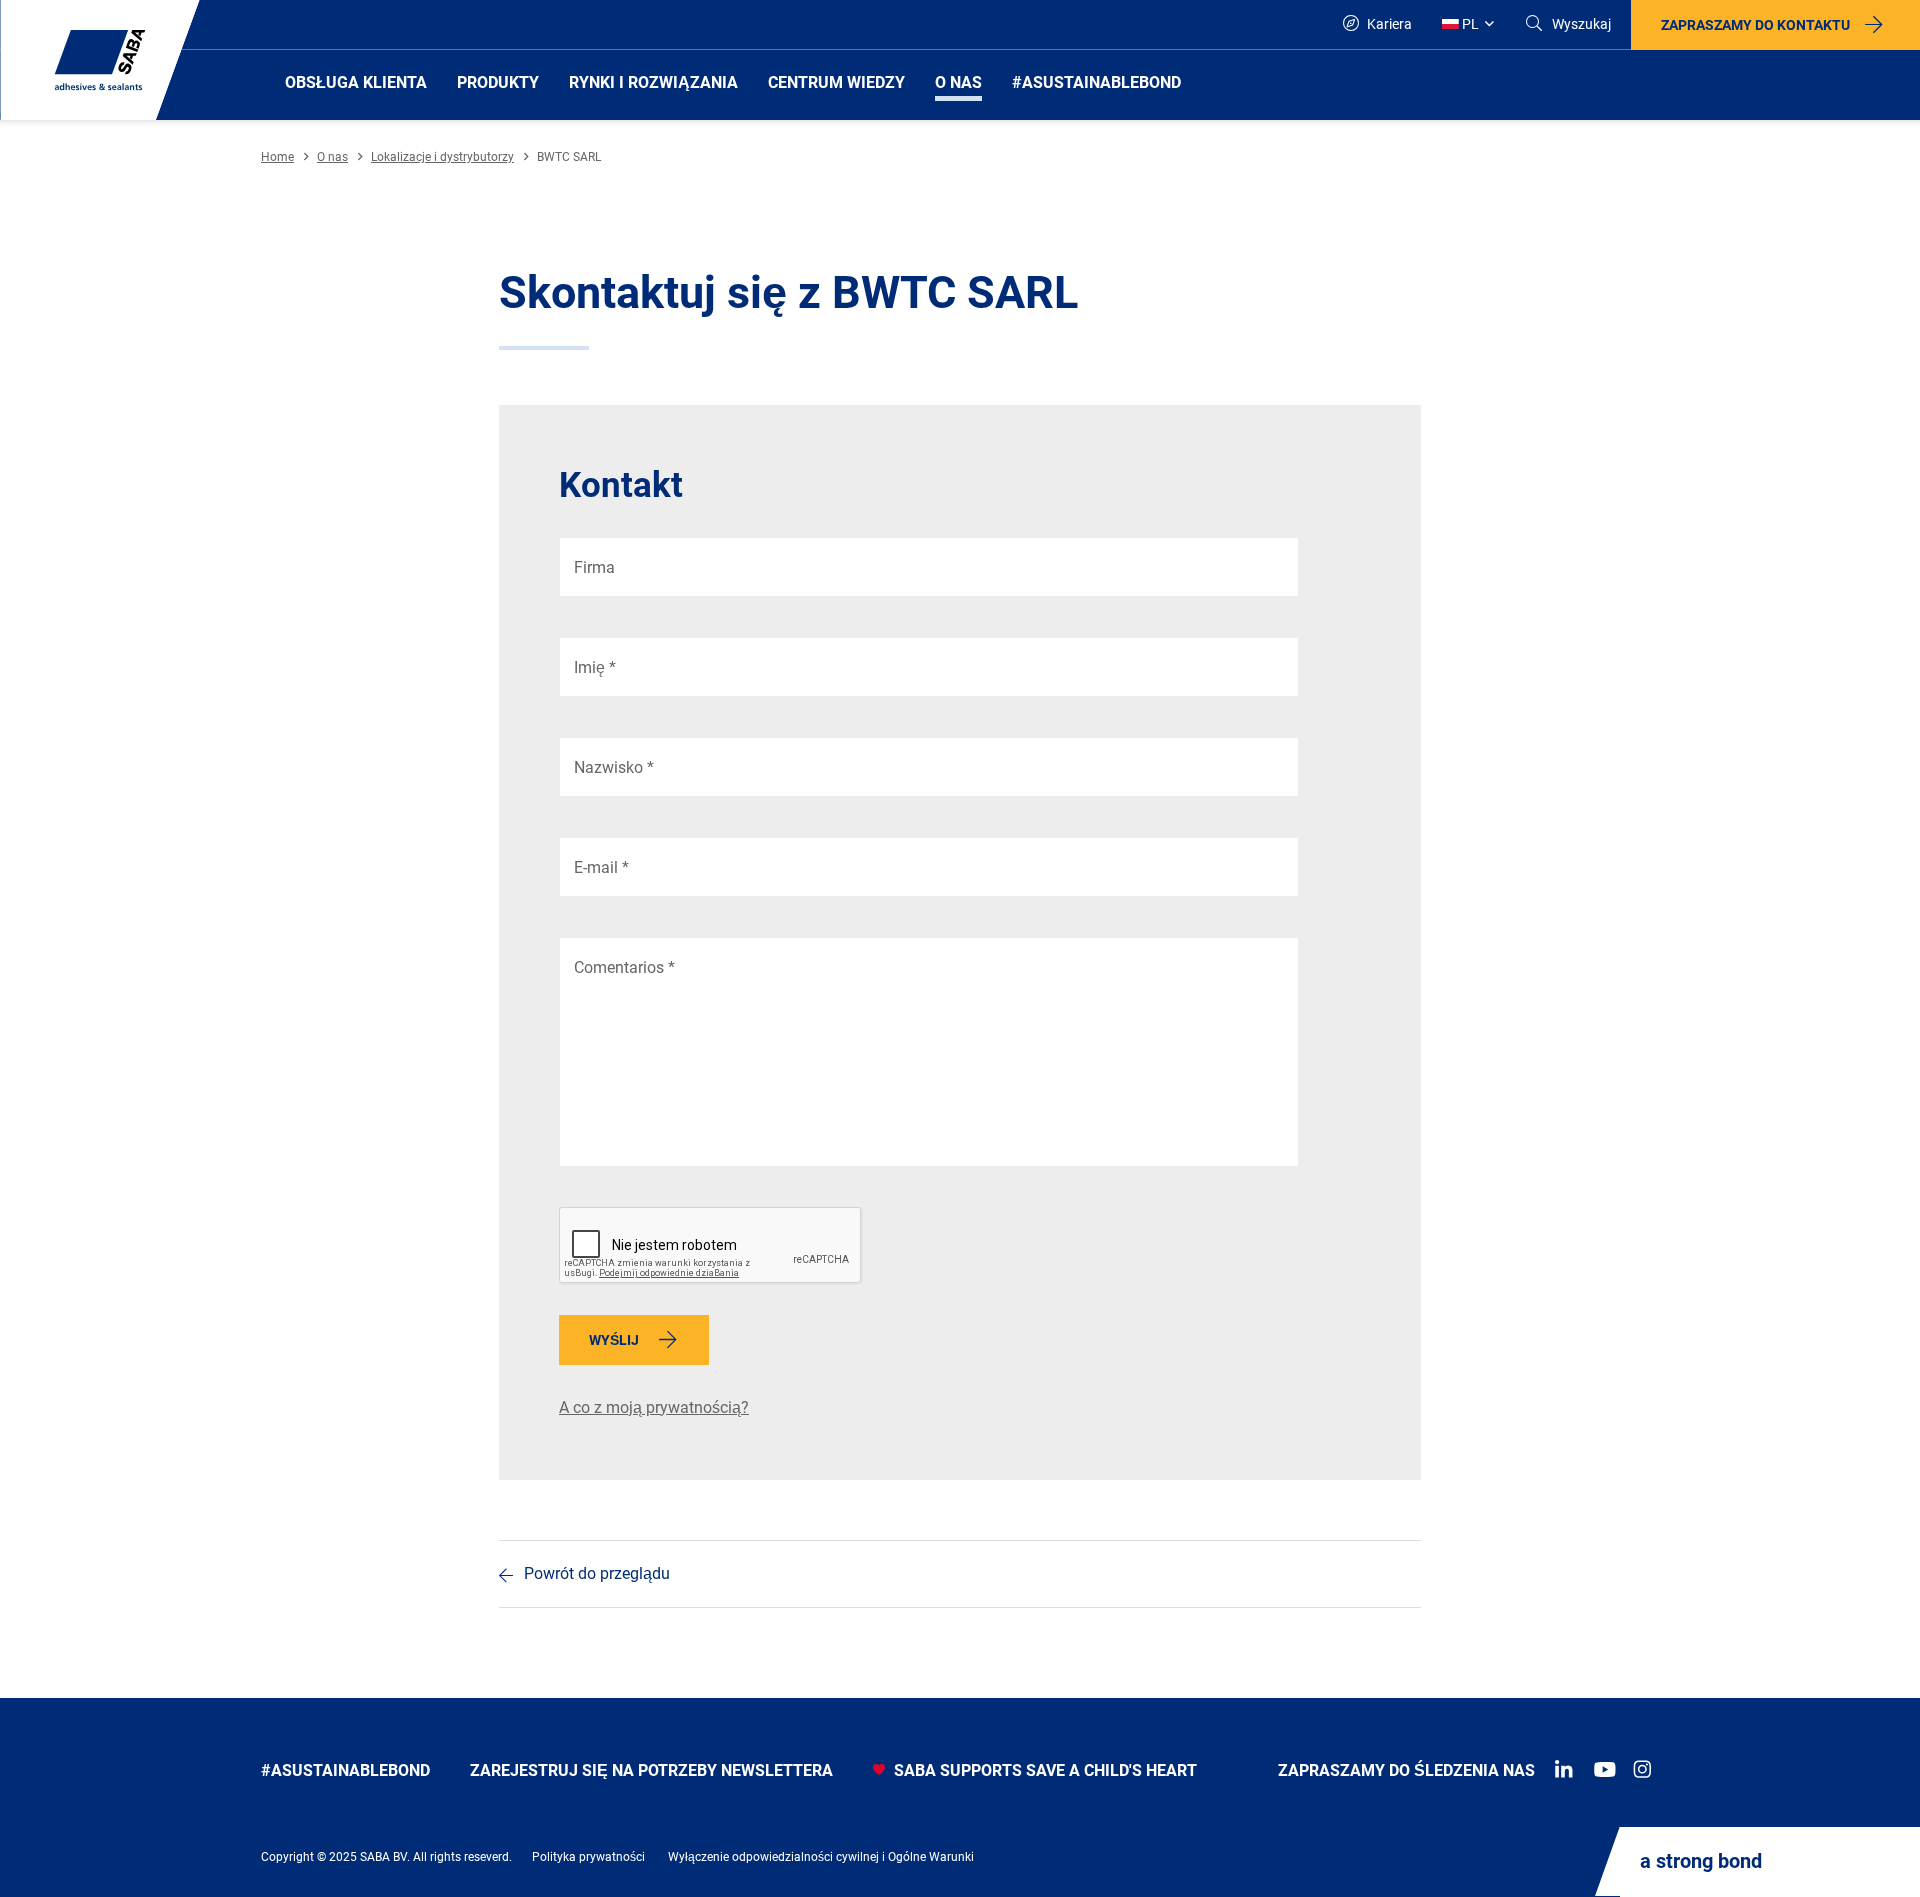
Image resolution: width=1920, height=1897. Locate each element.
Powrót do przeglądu (597, 1573)
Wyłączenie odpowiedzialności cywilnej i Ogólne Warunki (821, 1857)
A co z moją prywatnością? (654, 1407)
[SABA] (100, 60)
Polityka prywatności (588, 1857)
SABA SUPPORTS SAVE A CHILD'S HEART (1043, 1770)
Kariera (1388, 24)
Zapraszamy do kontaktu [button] (1755, 25)
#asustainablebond (345, 1770)
